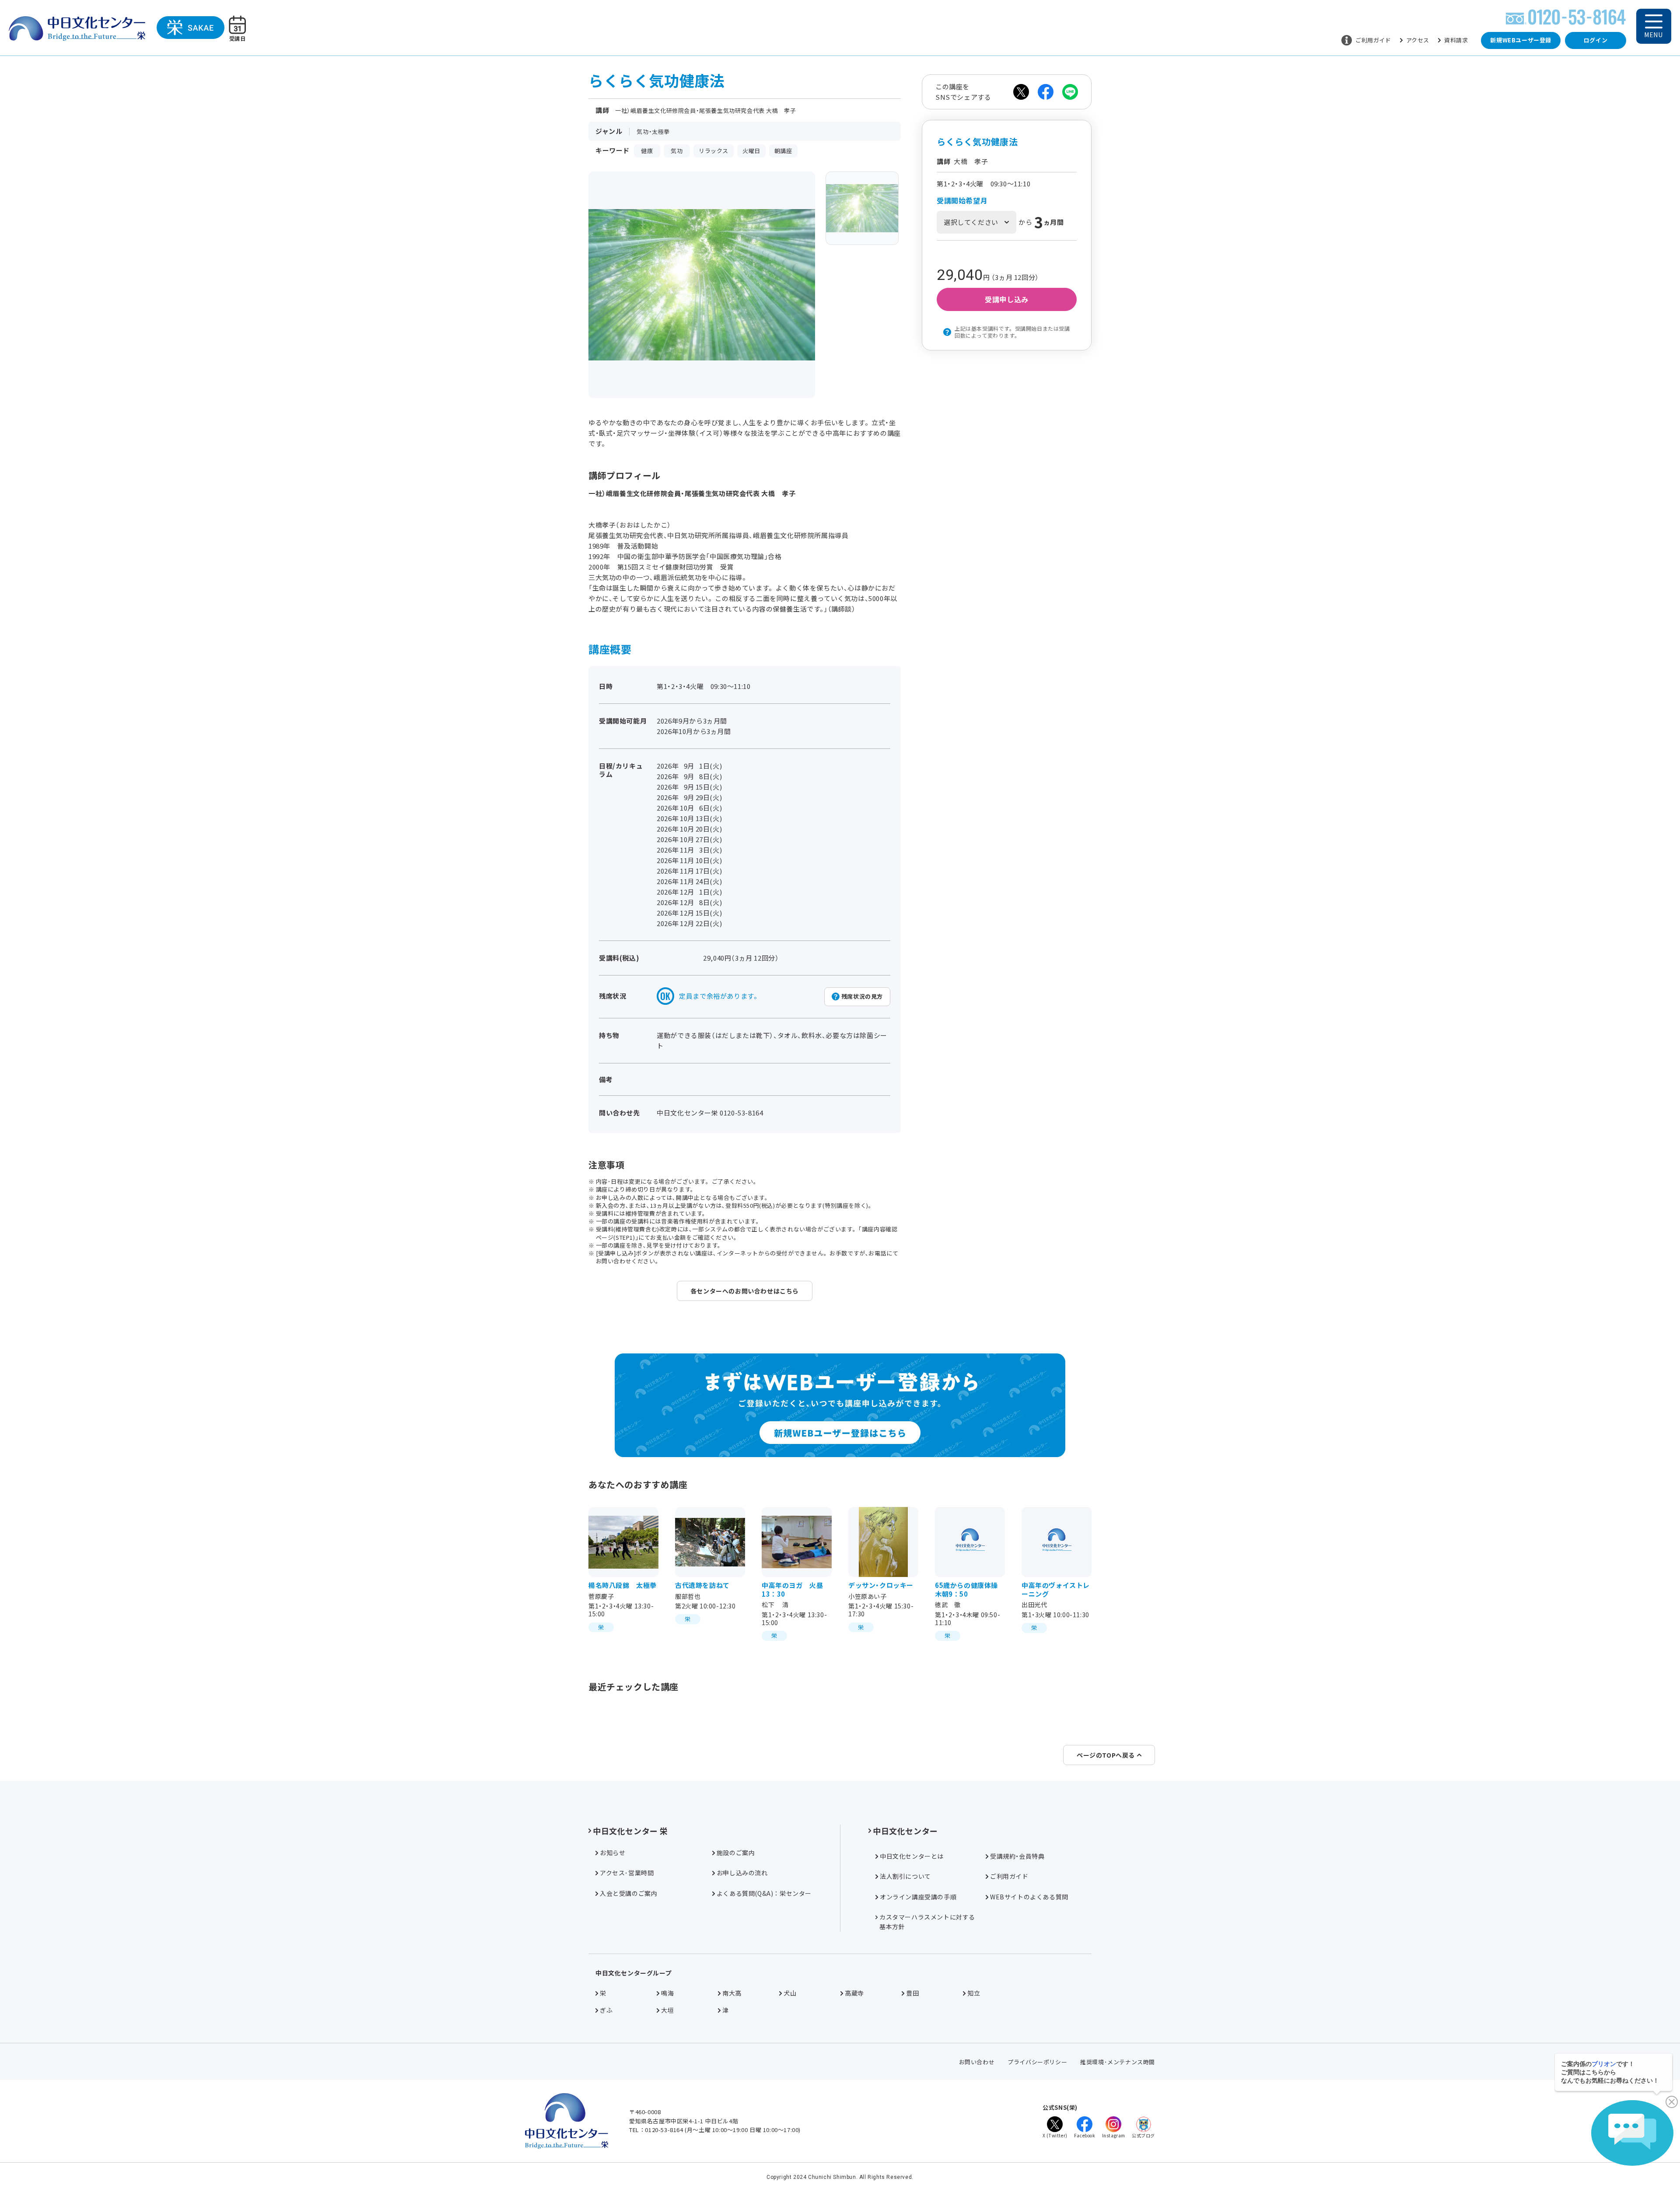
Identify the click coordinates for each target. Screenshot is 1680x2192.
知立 (974, 1993)
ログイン (1596, 40)
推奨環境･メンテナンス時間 (1118, 2062)
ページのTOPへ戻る (1106, 1755)
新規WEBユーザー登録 (1521, 40)
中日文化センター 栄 (630, 1831)
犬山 (790, 1993)
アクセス (1418, 40)
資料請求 (1456, 40)
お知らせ (612, 1853)
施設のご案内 (736, 1853)
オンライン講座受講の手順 (918, 1897)
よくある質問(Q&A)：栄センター (764, 1893)
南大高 (732, 1993)
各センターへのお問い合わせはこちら (745, 1291)
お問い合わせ (977, 2062)
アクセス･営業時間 (627, 1873)
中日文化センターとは (912, 1856)
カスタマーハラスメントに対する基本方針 (927, 1922)
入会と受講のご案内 (628, 1893)
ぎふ (606, 2010)
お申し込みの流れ (742, 1873)
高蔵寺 (854, 1993)
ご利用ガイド (1373, 40)
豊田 (912, 1993)
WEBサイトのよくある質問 (1029, 1897)
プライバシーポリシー (1037, 2062)
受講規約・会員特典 (1017, 1856)
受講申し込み (1007, 299)
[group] (862, 208)
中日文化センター (905, 1831)
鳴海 (667, 1993)
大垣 (667, 2010)
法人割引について (905, 1876)
